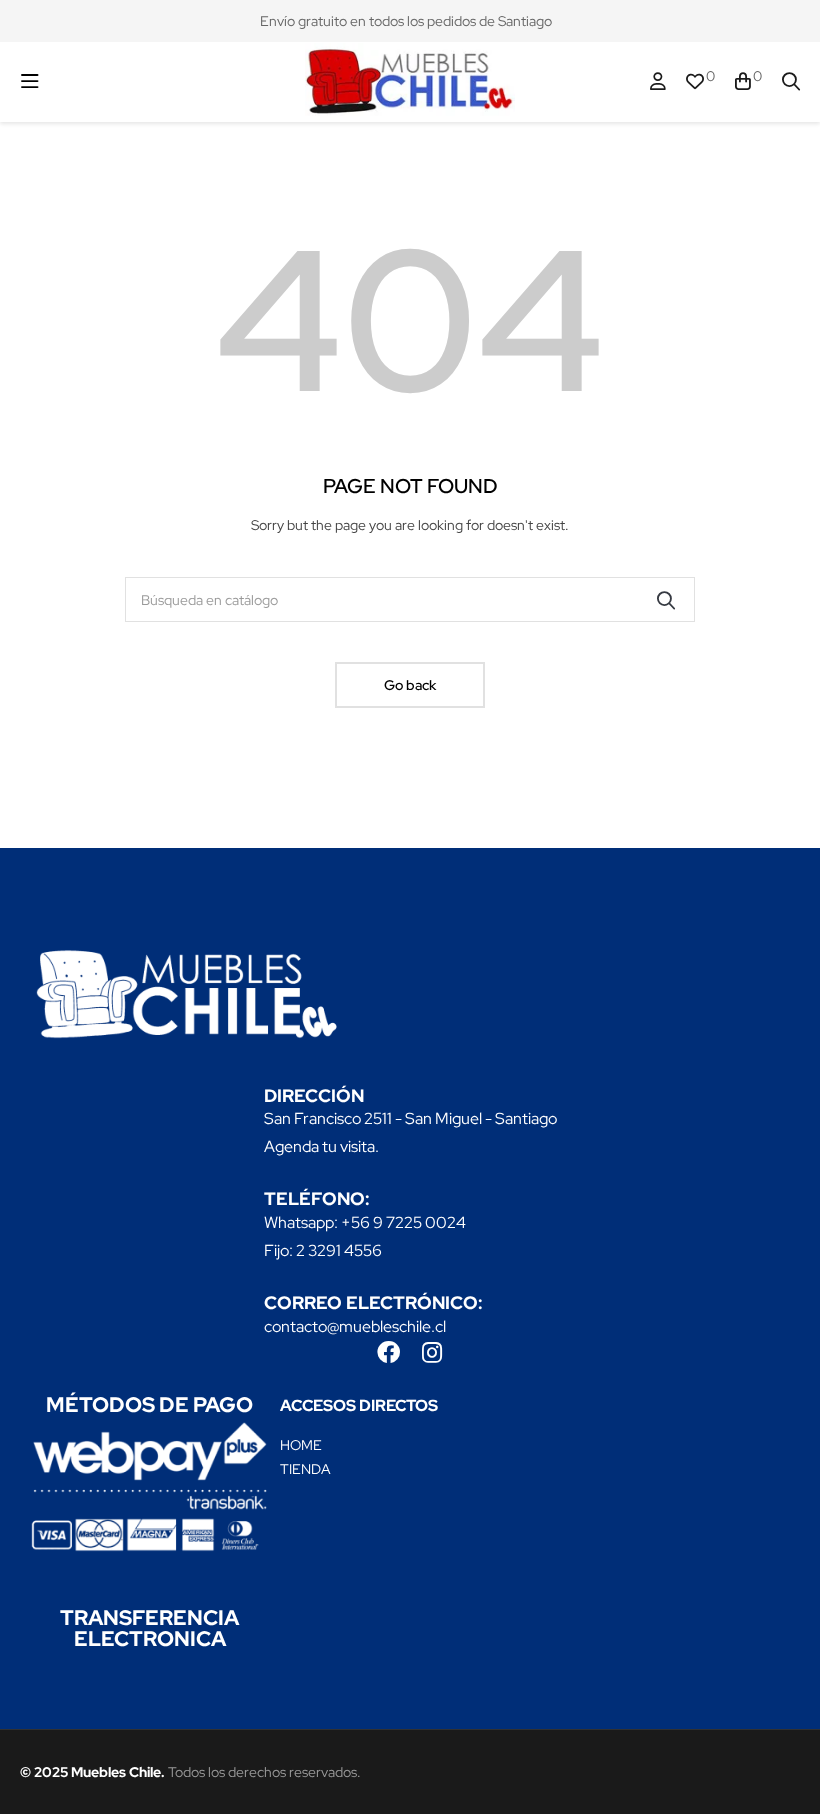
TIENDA (305, 1469)
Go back (410, 685)
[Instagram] (431, 1352)
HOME (301, 1445)
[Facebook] (388, 1352)
